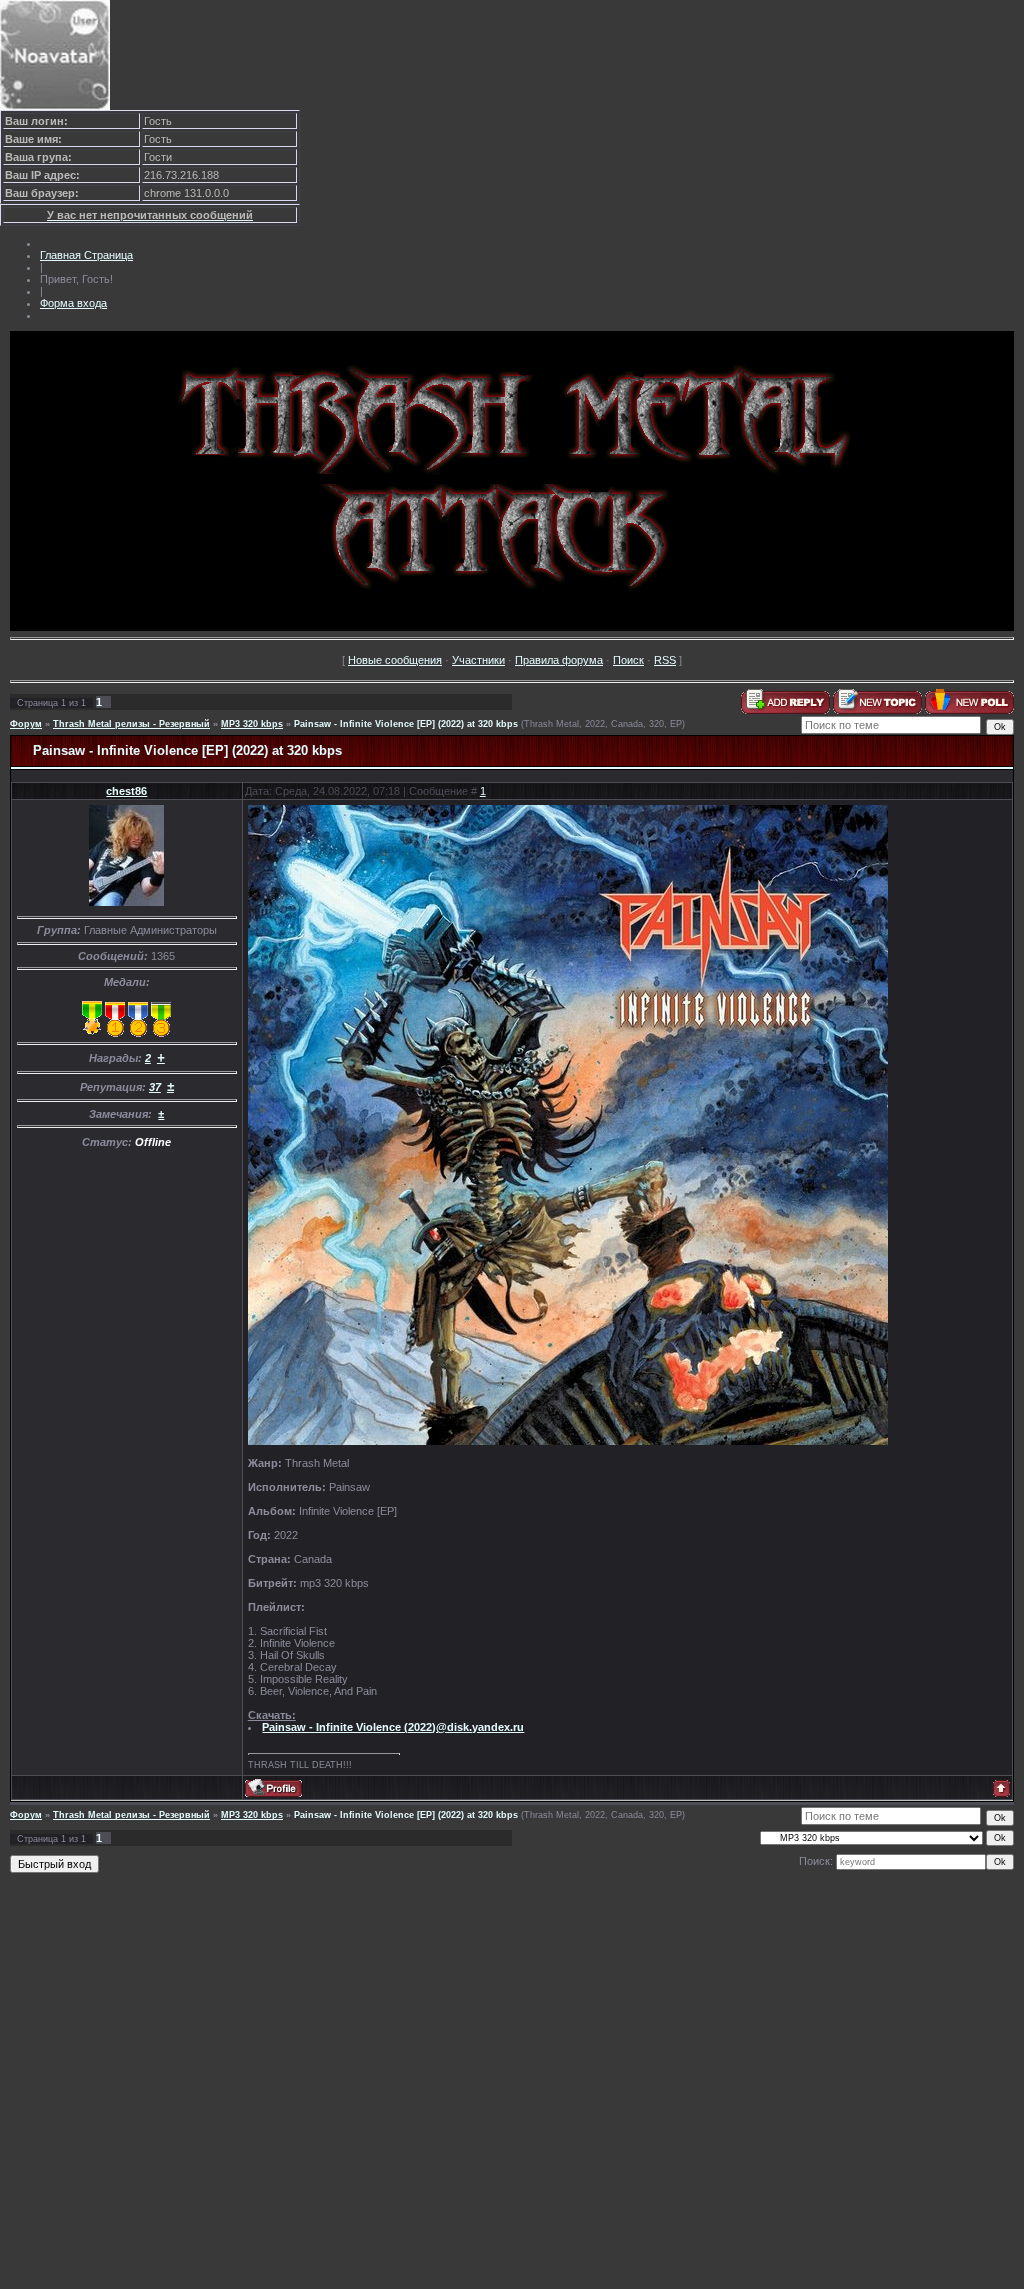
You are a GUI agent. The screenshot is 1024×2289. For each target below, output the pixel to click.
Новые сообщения (395, 660)
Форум (26, 724)
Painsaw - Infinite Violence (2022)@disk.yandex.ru (393, 1727)
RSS (665, 660)
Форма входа (73, 303)
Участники (478, 660)
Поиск (628, 660)
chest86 (126, 791)
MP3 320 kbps (252, 724)
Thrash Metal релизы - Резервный (131, 724)
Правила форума (559, 660)
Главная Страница (86, 255)
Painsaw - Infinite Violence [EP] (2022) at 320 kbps (406, 724)
